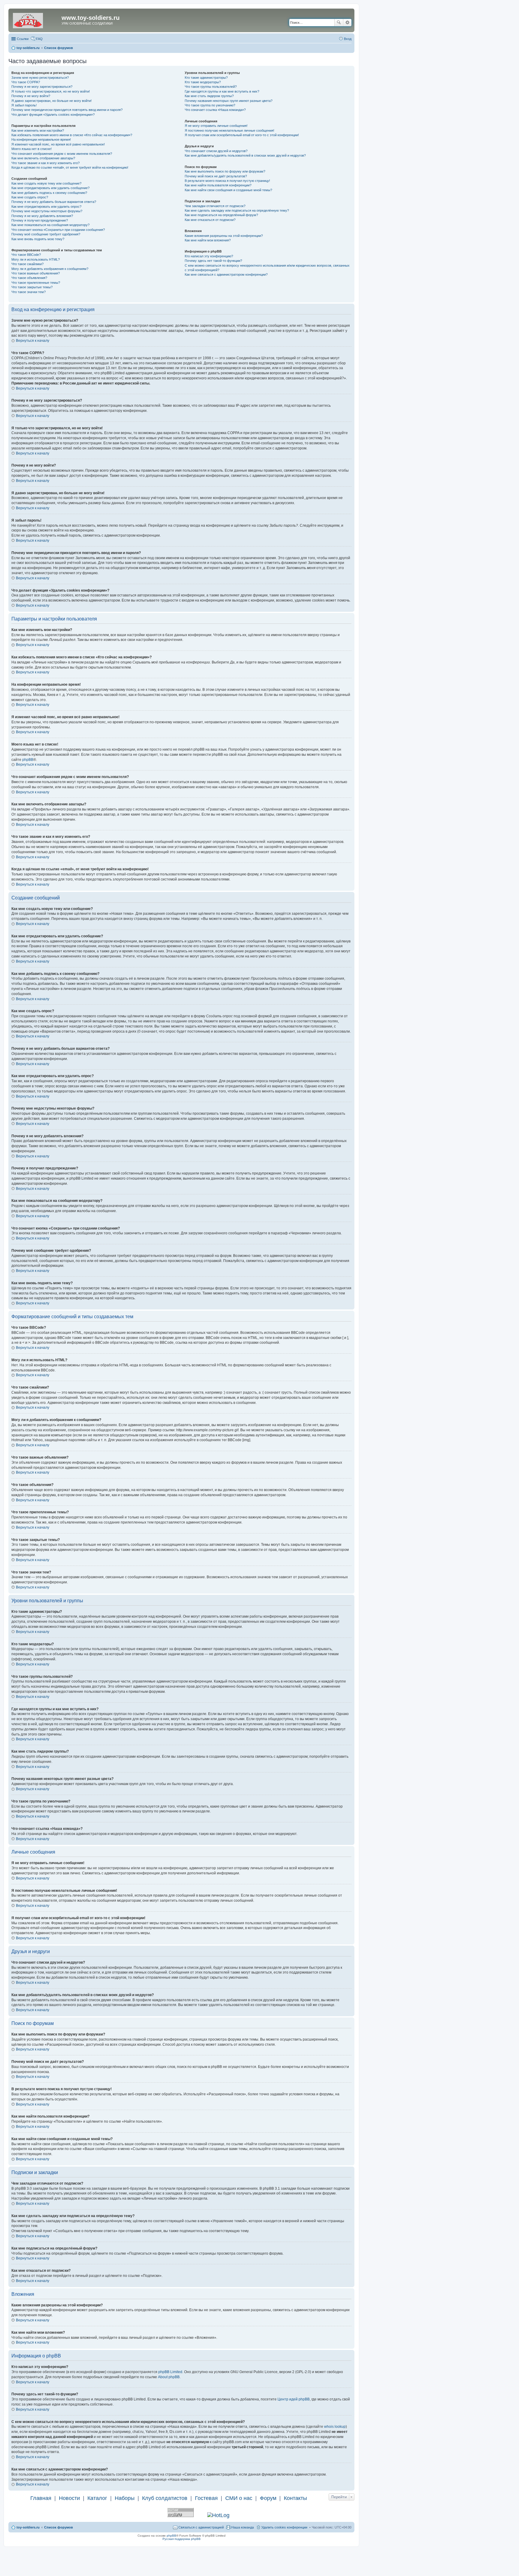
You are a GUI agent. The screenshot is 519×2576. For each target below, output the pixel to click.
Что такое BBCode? (26, 255)
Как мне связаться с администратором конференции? (226, 274)
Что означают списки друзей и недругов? (216, 151)
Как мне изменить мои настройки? (38, 130)
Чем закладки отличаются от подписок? (215, 206)
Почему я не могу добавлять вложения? (42, 216)
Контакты (295, 2498)
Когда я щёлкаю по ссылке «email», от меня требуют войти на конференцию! (70, 167)
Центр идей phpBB (294, 2399)
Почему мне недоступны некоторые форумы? (47, 211)
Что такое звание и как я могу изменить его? (46, 163)
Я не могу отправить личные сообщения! (216, 126)
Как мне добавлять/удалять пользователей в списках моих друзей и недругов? (245, 155)
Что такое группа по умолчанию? (210, 105)
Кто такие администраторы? (206, 78)
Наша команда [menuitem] (243, 2527)
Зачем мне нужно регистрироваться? (40, 78)
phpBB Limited (170, 2372)
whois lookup (335, 2427)
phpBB (28, 760)
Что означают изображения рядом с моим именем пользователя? (62, 154)
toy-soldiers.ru (28, 2527)
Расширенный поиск (347, 23)
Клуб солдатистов (165, 2498)
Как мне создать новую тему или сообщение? (46, 183)
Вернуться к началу (33, 341)
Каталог (97, 2498)
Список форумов (59, 2527)
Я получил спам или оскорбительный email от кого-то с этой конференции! (242, 135)
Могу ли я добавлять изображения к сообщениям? (50, 269)
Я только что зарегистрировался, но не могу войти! (51, 91)
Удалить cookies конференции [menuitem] (284, 2527)
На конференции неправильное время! (41, 139)
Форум (268, 2498)
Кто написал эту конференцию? (209, 256)
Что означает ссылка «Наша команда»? (215, 110)
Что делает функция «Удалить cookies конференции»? (53, 115)
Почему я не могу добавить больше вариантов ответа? (54, 202)
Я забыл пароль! (24, 105)
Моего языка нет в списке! (32, 149)
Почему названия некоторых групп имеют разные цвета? (229, 101)
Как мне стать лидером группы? (209, 96)
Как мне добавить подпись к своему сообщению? (49, 193)
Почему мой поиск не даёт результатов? (216, 176)
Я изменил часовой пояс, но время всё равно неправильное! (58, 144)
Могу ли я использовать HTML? (36, 259)
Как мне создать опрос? (30, 197)
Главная (41, 2498)
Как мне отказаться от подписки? (210, 220)
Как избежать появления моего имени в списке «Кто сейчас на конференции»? (72, 135)
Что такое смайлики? (27, 264)
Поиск (339, 23)
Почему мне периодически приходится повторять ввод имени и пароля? (67, 110)
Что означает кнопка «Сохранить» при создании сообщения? (58, 230)
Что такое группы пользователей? (211, 87)
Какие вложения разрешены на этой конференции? (224, 236)
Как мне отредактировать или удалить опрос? (46, 207)
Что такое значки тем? (29, 292)
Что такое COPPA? (26, 82)
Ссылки (23, 39)
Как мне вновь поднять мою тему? (38, 239)
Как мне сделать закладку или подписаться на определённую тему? (237, 210)
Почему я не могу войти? (31, 96)
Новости (69, 2498)
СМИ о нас (239, 2498)
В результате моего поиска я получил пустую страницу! (227, 181)
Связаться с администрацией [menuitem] (201, 2527)
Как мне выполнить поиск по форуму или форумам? (225, 171)
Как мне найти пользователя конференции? (218, 185)
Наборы (125, 2498)
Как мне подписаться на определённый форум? (221, 215)
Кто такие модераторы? (203, 82)
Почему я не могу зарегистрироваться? (42, 87)
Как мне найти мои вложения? (208, 240)
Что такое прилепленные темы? (36, 283)
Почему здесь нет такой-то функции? (213, 261)
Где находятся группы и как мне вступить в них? (222, 91)
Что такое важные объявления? (36, 273)
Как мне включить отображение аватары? (43, 158)
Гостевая (206, 2498)
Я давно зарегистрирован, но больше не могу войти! (52, 101)
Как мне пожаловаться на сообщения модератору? (50, 225)
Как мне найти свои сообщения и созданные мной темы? (228, 190)
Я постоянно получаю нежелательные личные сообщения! (229, 130)
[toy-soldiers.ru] (36, 20)
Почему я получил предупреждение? (40, 220)
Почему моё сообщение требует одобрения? (46, 234)
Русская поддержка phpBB (182, 2539)
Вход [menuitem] (348, 39)
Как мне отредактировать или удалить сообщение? (50, 188)
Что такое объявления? (29, 278)
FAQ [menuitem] (39, 39)
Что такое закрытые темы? (32, 287)
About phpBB (169, 2377)
